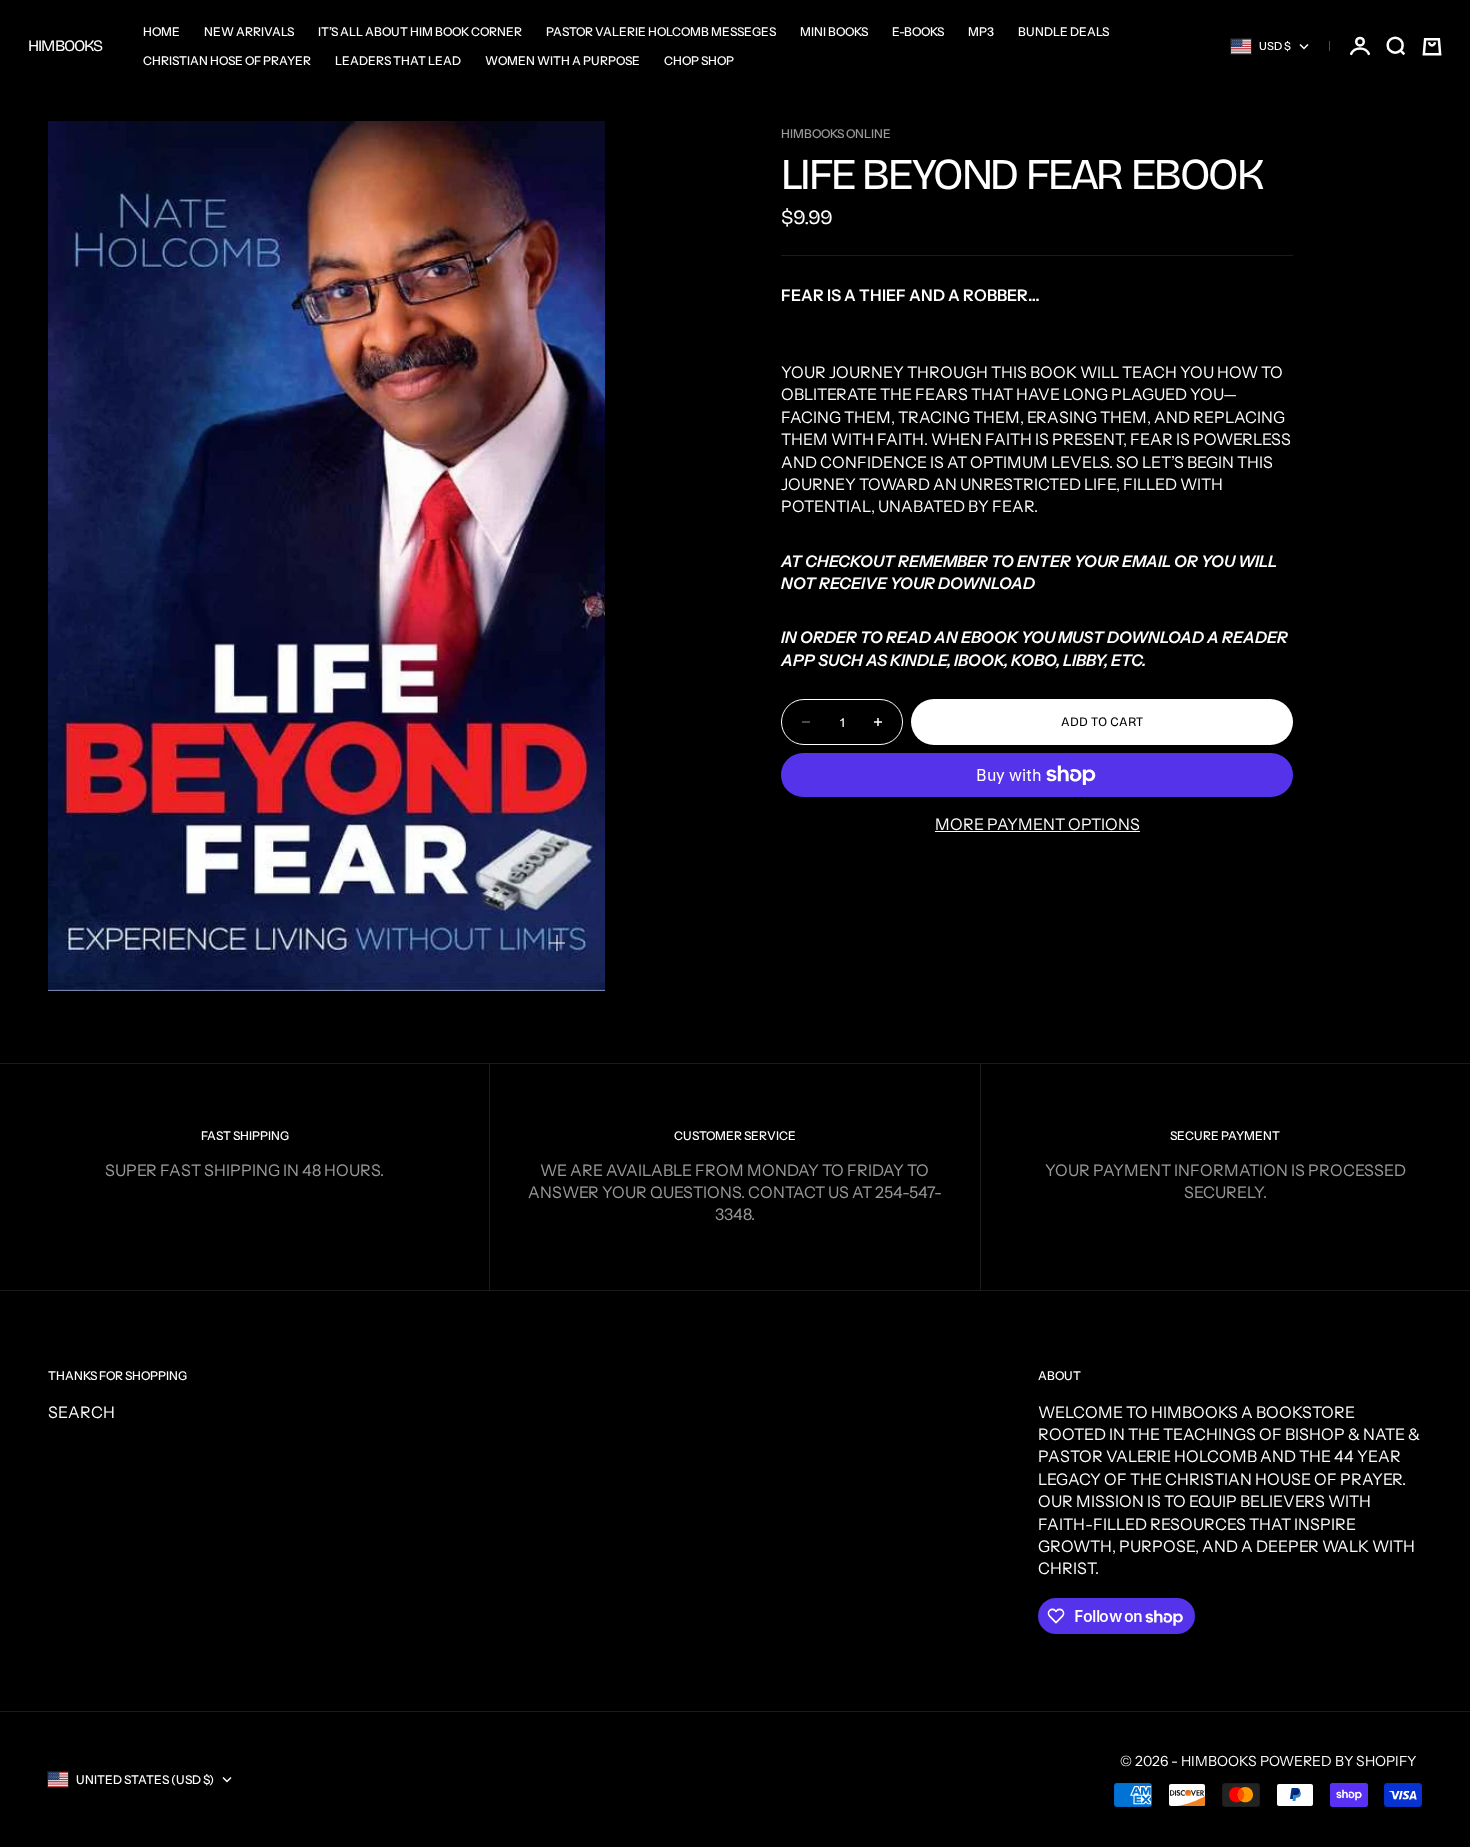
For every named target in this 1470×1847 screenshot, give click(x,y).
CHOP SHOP (699, 60)
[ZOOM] (557, 943)
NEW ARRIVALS (249, 31)
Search (81, 1412)
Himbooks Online (836, 133)
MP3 (981, 31)
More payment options (1037, 824)
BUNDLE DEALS (1063, 31)
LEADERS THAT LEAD (398, 60)
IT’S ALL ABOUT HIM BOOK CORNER (420, 31)
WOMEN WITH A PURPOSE (562, 60)
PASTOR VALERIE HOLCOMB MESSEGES (661, 31)
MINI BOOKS (834, 31)
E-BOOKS (918, 31)
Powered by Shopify (1338, 1761)
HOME (161, 31)
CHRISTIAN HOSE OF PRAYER (227, 60)
